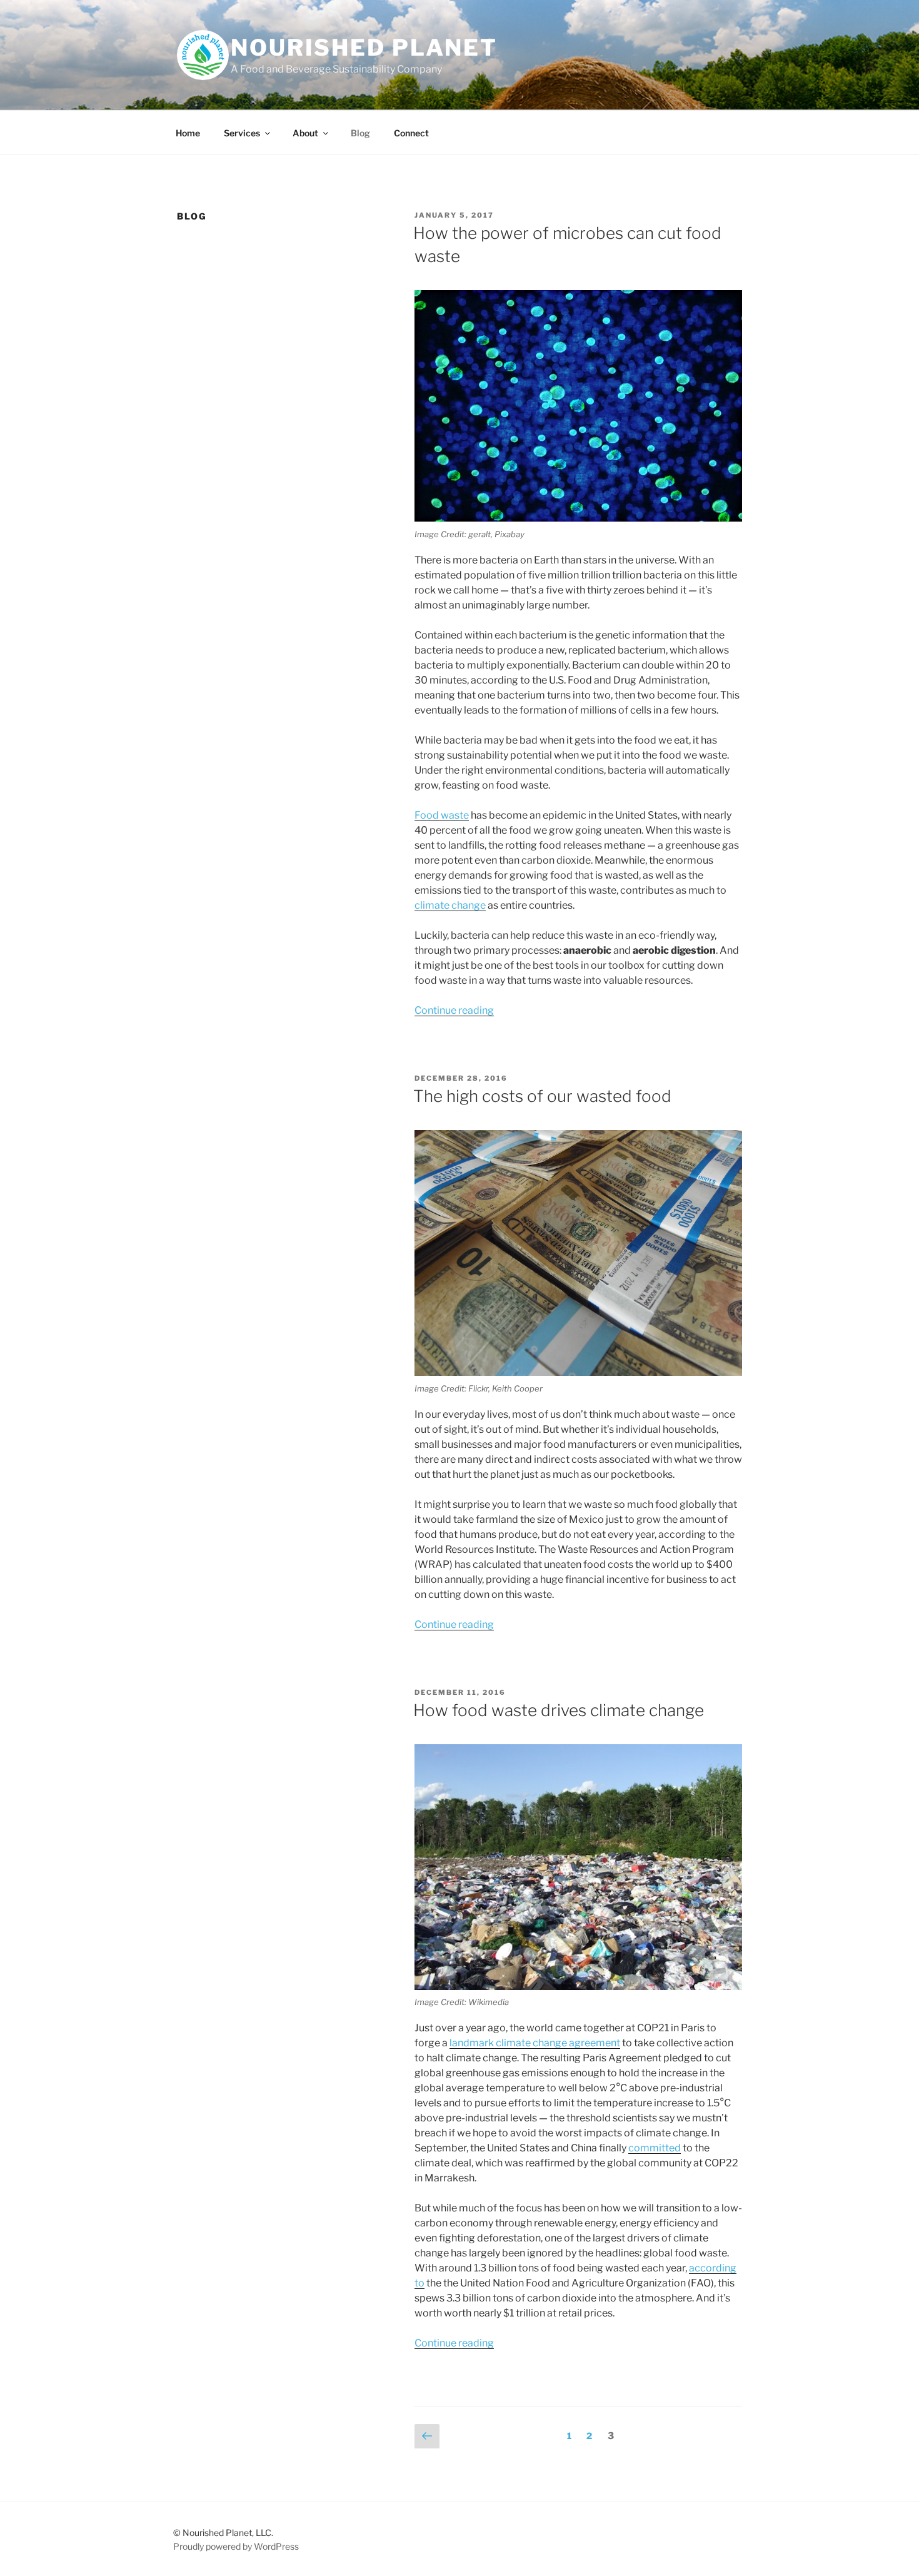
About (305, 133)
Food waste (442, 815)
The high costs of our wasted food (542, 1096)
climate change (450, 905)
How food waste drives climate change (559, 1710)
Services (242, 133)
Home (188, 133)
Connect (411, 133)
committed (655, 2148)
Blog (360, 133)
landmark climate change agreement (535, 2043)
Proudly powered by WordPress (236, 2546)
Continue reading (454, 1010)
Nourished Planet (364, 48)
